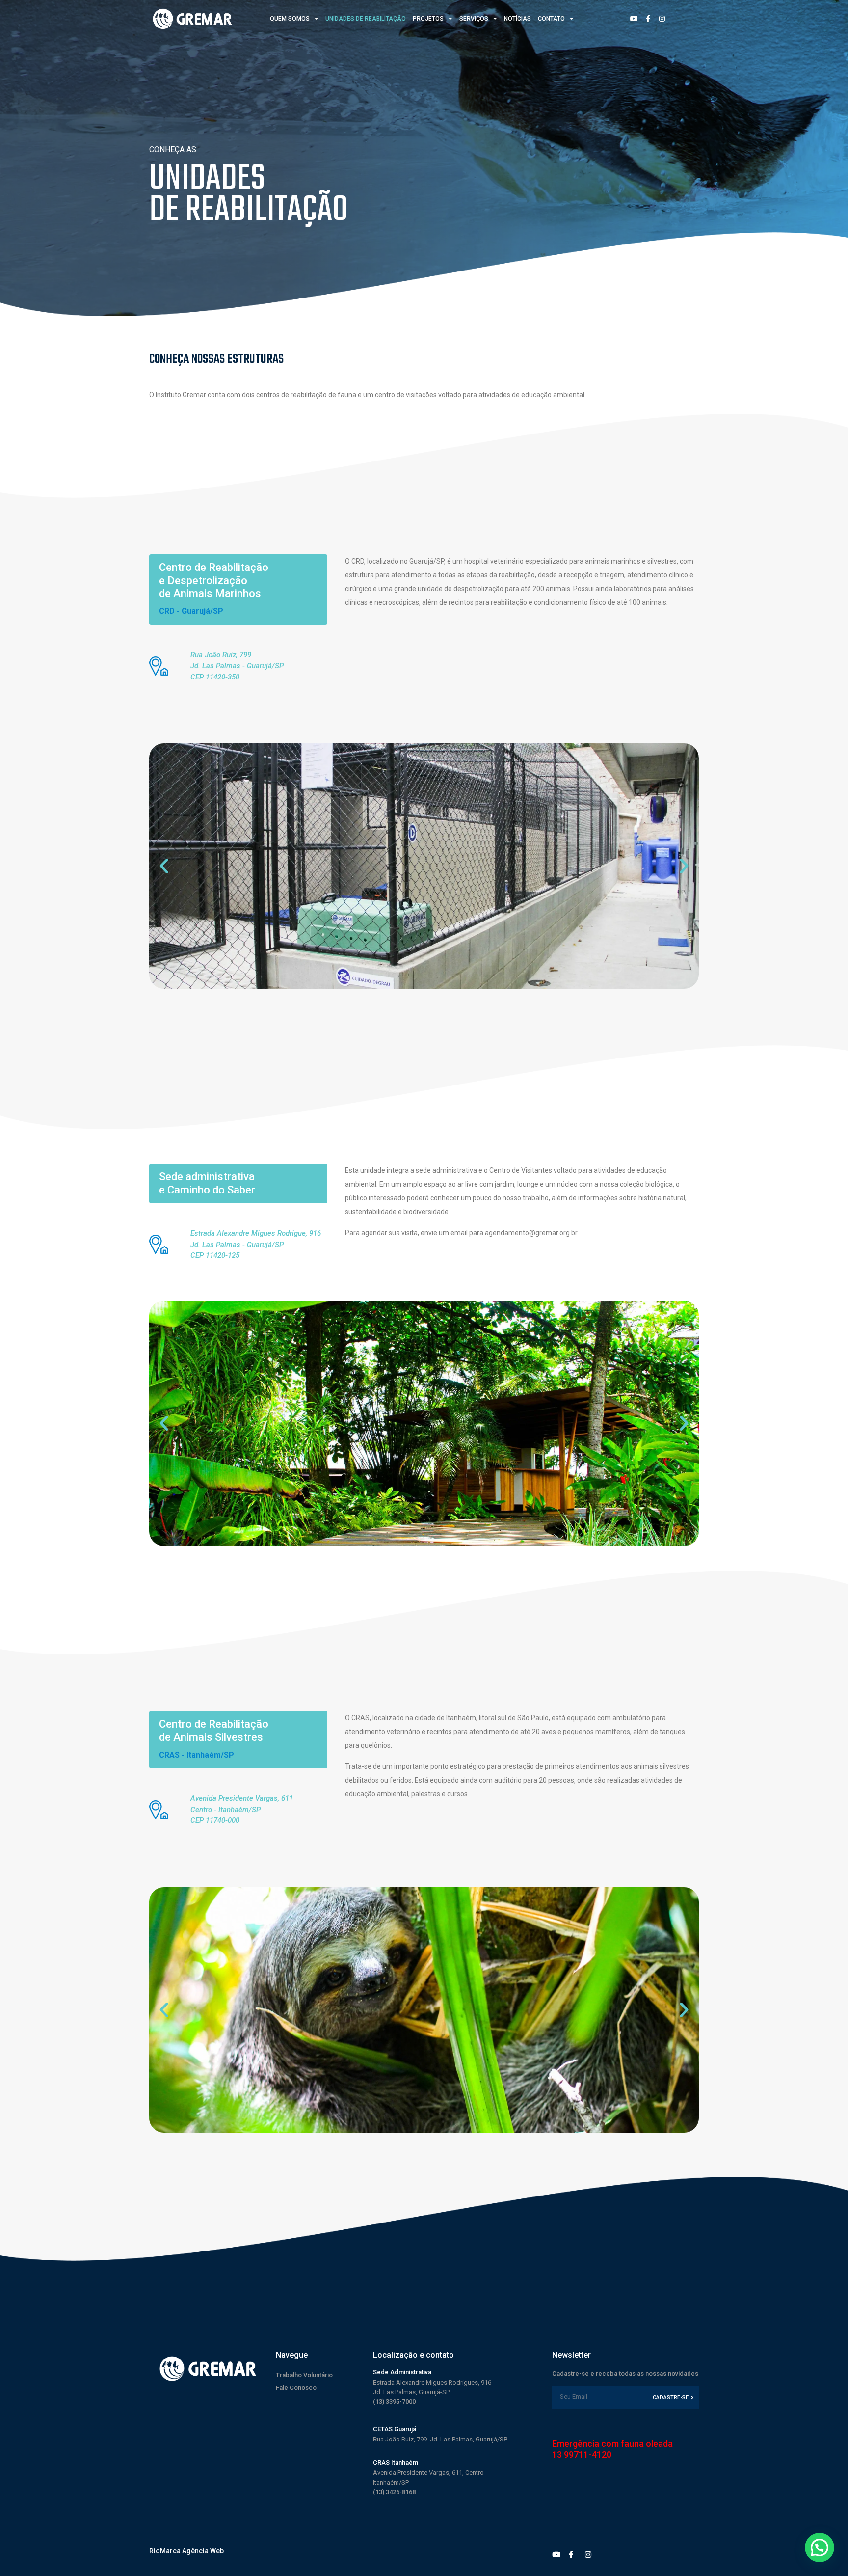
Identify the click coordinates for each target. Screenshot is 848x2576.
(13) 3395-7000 (394, 2401)
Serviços (474, 19)
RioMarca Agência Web (186, 2551)
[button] (164, 866)
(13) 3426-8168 (394, 2492)
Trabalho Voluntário (304, 2375)
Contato (551, 19)
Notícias (517, 19)
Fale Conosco (296, 2388)
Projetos (428, 19)
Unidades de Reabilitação (366, 19)
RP (440, 2439)
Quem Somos (290, 19)
